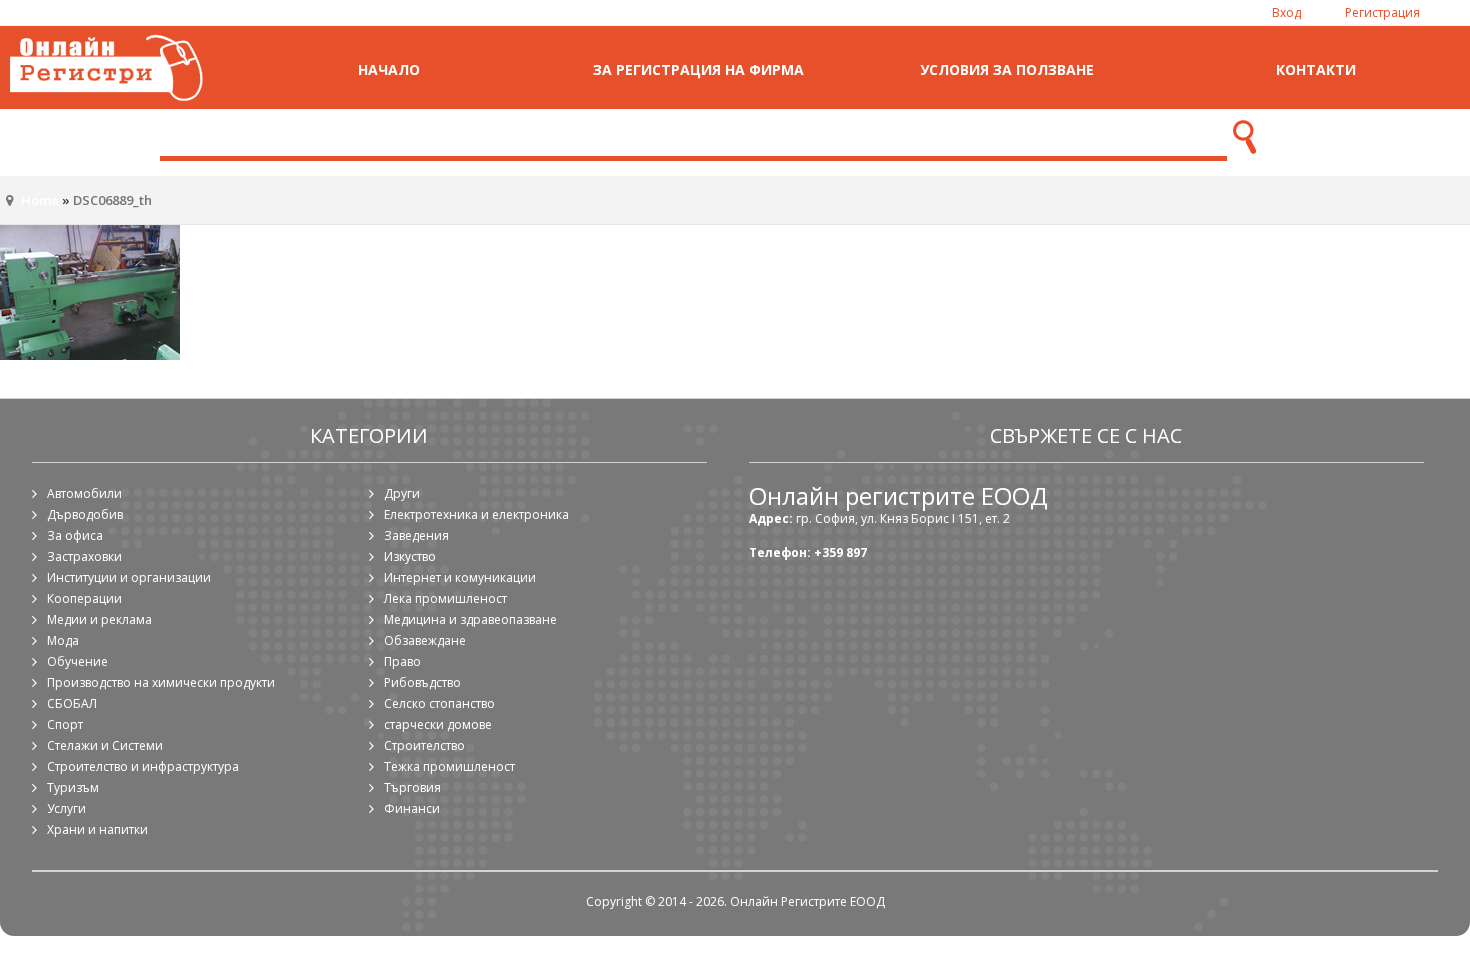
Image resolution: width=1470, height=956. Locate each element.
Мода (63, 640)
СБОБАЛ (72, 703)
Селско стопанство (439, 703)
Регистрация (1382, 12)
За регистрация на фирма (698, 69)
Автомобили (84, 493)
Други (402, 493)
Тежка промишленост (449, 766)
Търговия (412, 787)
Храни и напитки (97, 829)
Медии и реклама (99, 619)
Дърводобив (85, 514)
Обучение (77, 661)
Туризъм (73, 787)
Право (402, 661)
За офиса (75, 535)
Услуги (66, 808)
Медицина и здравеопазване (470, 619)
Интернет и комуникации (460, 577)
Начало (389, 69)
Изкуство (410, 556)
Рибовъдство (422, 682)
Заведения (416, 535)
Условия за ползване (1007, 69)
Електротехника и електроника (476, 514)
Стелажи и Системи (105, 745)
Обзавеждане (425, 640)
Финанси (412, 808)
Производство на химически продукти (161, 682)
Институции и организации (129, 577)
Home (40, 200)
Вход (1286, 12)
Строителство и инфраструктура (143, 766)
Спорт (65, 724)
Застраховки (84, 556)
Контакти (1316, 69)
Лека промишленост (445, 598)
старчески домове (438, 724)
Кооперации (84, 598)
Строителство (424, 745)
